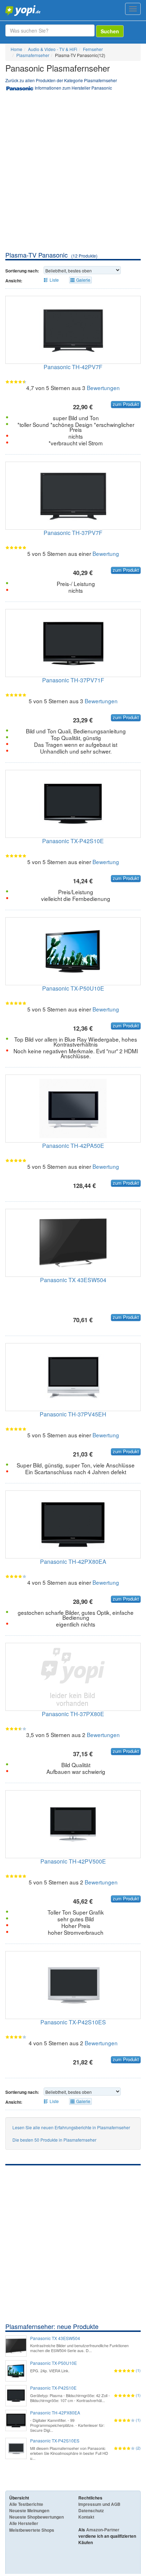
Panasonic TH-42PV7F (73, 367)
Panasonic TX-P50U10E (73, 988)
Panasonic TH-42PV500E (73, 1861)
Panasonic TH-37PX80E (73, 1714)
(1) (138, 2370)
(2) (138, 2448)
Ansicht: (14, 281)
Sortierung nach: (22, 271)
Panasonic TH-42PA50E (73, 1146)
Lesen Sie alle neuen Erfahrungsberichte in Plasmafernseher (71, 2127)
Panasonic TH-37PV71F (73, 680)
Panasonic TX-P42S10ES (73, 2022)
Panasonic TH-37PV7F (73, 533)
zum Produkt (126, 404)
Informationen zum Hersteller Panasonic (73, 88)
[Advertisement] (73, 174)
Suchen (110, 31)
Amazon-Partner (103, 2530)
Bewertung (106, 553)
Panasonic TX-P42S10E (73, 841)
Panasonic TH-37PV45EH (73, 1414)
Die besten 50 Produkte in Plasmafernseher (54, 2140)
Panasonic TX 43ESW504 (73, 1280)
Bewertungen (103, 388)
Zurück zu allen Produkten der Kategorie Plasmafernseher (61, 80)
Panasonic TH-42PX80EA (73, 1562)
